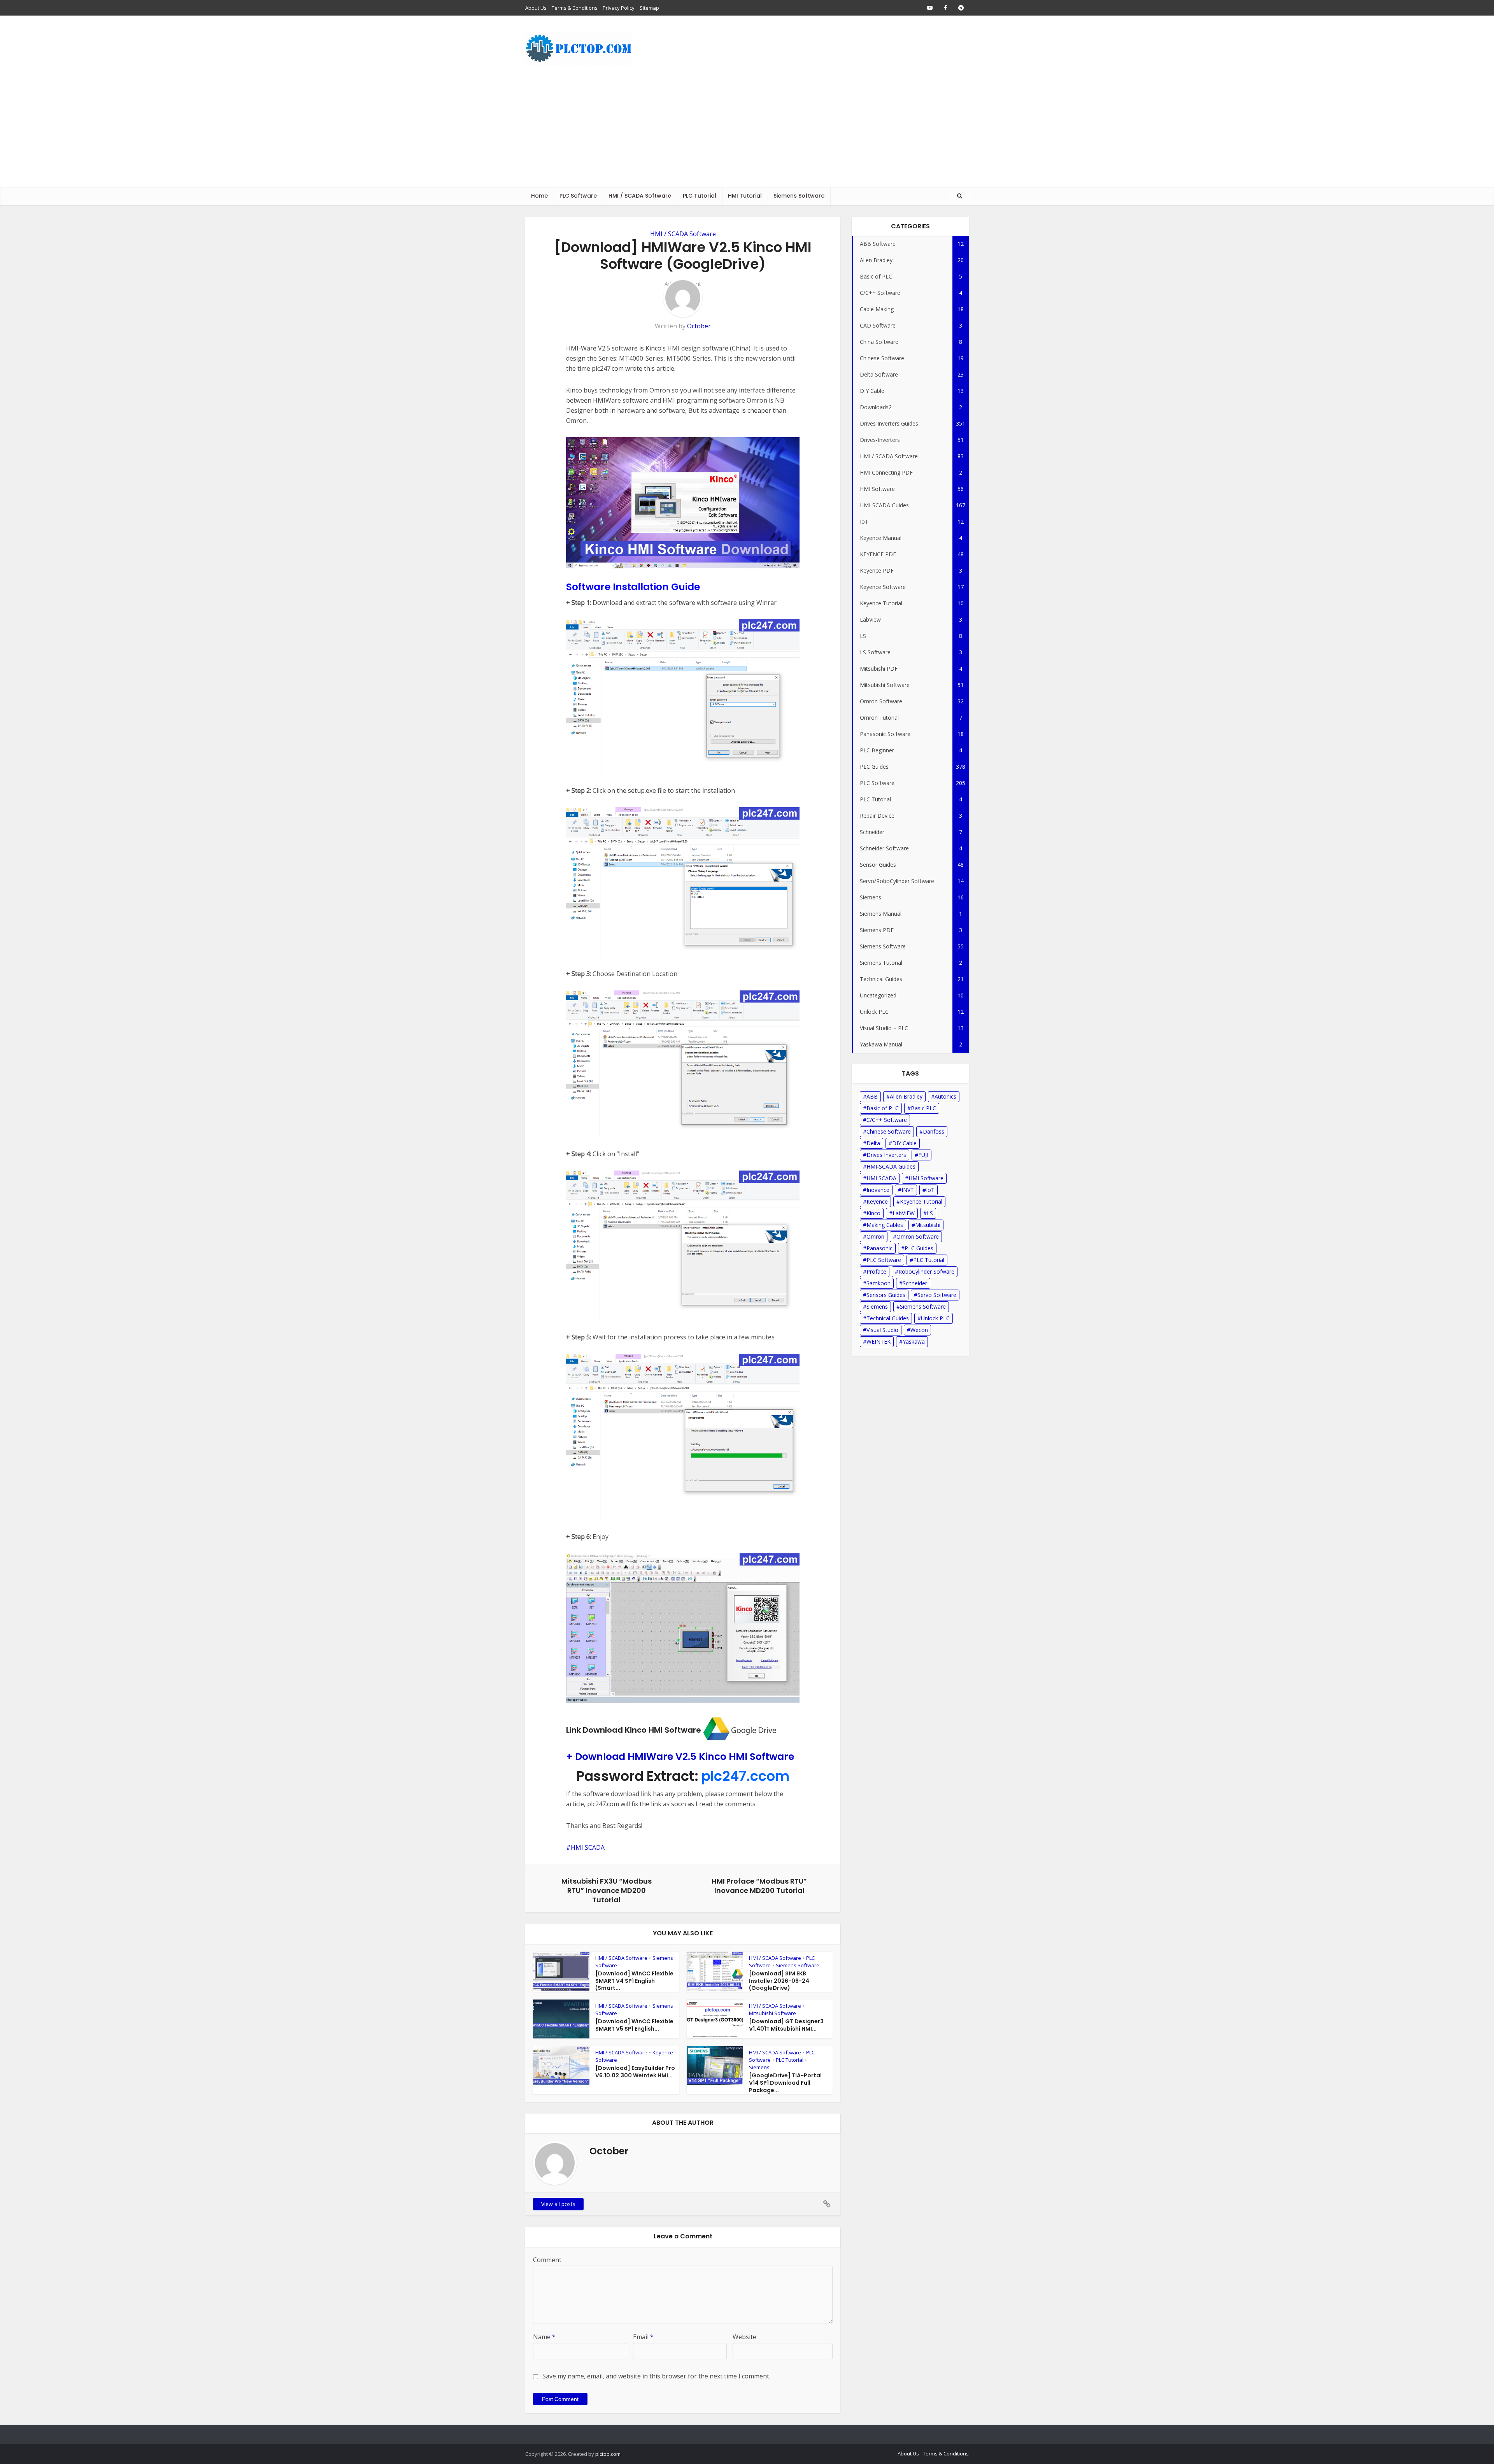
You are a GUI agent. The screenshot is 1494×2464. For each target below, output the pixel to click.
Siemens (759, 2067)
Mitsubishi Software (772, 2013)
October (699, 326)
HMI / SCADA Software (640, 196)
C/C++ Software (887, 1120)
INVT (908, 1190)
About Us (536, 8)
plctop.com (608, 2454)
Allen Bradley (906, 1096)
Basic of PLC (883, 1108)
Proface (876, 1271)
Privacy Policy (619, 8)
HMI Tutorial (745, 196)
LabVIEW (904, 1213)
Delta (873, 1143)
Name (544, 2337)
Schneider (915, 1283)
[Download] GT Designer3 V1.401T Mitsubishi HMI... (786, 2025)
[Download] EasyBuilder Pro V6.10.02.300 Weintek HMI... (635, 2072)
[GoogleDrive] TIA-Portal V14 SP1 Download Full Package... (785, 2083)
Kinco (873, 1213)
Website (744, 2337)
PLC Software (578, 196)
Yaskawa (914, 1342)
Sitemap (649, 8)
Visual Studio (882, 1330)
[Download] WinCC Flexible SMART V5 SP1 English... (634, 2025)
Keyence (877, 1201)
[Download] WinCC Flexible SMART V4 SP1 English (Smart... (634, 1981)
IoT (930, 1190)
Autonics (945, 1096)
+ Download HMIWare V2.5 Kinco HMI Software (680, 1757)
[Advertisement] (747, 128)
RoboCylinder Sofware (926, 1271)
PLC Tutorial (700, 196)
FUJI (923, 1155)
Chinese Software (889, 1131)
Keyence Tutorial (921, 1201)
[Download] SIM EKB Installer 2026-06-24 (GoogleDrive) (779, 1981)
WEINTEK (879, 1342)
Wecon (919, 1330)
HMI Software (926, 1178)
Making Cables (885, 1225)
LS (930, 1213)
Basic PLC (923, 1108)
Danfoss (934, 1131)
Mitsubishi (928, 1225)
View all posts (558, 2204)
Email (643, 2337)
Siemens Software (799, 196)
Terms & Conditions (575, 8)
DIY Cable (904, 1143)
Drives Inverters (886, 1155)
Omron (875, 1236)
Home (539, 196)
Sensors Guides (886, 1295)
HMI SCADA (588, 1847)
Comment (547, 2260)
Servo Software (937, 1295)
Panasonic (879, 1248)
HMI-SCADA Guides (891, 1166)
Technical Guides (888, 1318)
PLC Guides (919, 1248)
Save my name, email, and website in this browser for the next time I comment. (656, 2376)
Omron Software (918, 1236)
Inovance (878, 1190)
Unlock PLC (935, 1318)
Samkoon (879, 1283)
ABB (872, 1096)
